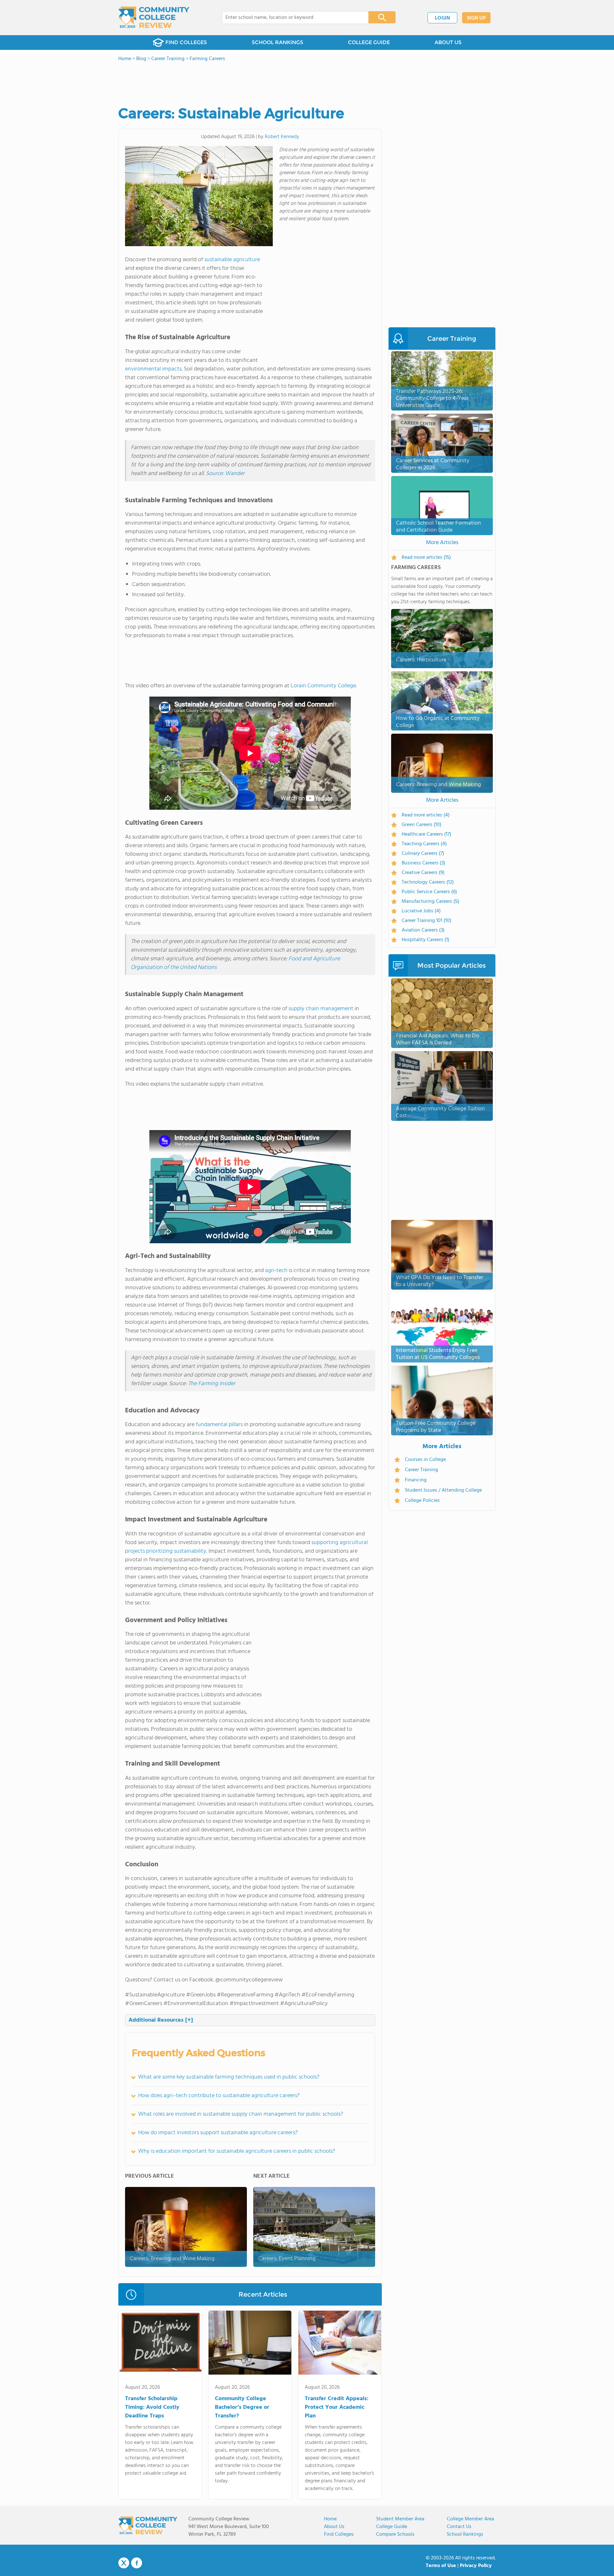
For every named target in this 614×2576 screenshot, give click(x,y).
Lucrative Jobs (421, 911)
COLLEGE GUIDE (369, 42)
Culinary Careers (423, 854)
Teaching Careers (424, 844)
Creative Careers (423, 873)
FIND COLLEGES (186, 42)
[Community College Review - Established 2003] (154, 18)
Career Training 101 (426, 921)
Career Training (421, 1470)
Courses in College (425, 1460)
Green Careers (421, 825)
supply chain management (321, 1009)
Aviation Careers (423, 930)
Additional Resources (161, 2020)
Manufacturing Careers (430, 902)
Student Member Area (400, 2519)
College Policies (422, 1501)
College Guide (392, 2527)
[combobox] (291, 18)
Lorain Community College (323, 686)
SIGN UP (476, 18)
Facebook (137, 2563)
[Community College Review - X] (124, 2563)
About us (334, 2527)
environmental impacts (153, 369)
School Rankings (465, 2534)
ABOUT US (448, 42)
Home (330, 2519)
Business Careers (423, 863)
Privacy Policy (476, 2566)
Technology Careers (428, 882)
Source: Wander (225, 474)
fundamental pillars (219, 1425)
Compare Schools (395, 2534)
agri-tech (276, 1271)
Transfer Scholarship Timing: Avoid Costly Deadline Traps (152, 2407)
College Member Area (470, 2519)
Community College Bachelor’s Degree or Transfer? (242, 2407)
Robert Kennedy (282, 137)
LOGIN (442, 18)
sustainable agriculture (232, 260)
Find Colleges (339, 2534)
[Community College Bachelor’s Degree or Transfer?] (250, 2344)
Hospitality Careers (425, 940)
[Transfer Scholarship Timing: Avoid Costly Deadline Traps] (160, 2344)
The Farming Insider (212, 1384)
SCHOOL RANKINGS (277, 42)
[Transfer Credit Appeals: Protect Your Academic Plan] (340, 2344)
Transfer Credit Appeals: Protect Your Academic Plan (337, 2407)
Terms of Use (441, 2566)
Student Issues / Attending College (443, 1490)
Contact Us (459, 2527)
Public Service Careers (429, 892)
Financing (416, 1480)
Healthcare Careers (426, 834)
